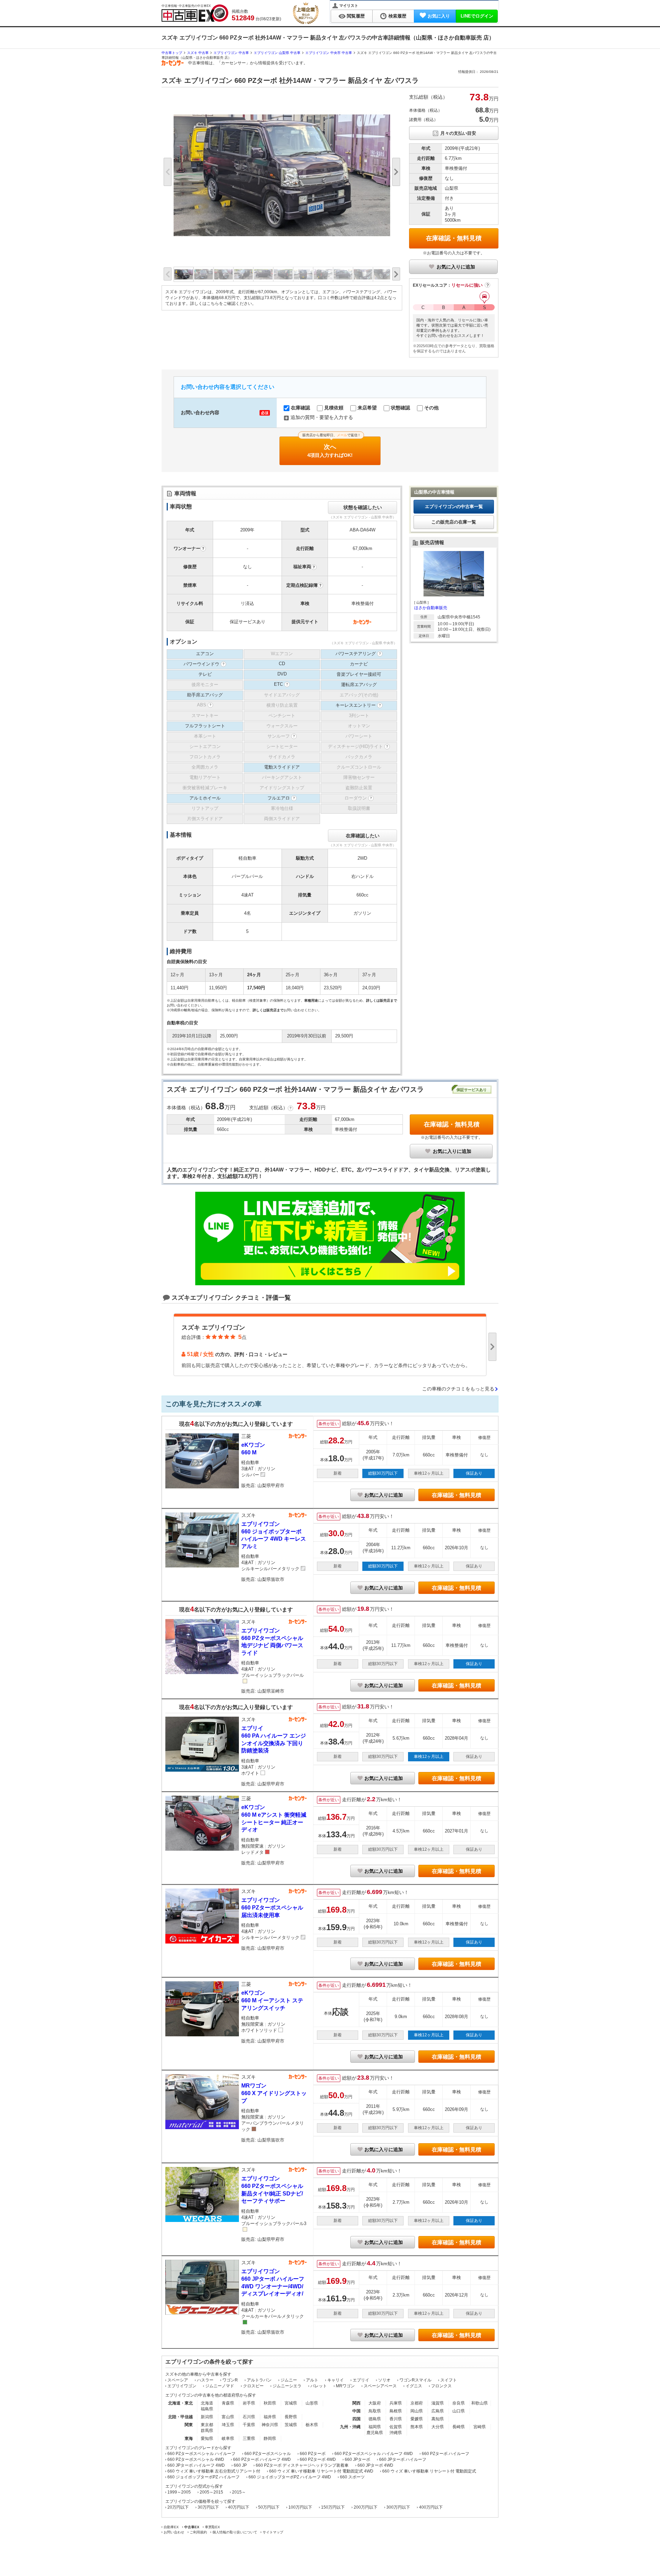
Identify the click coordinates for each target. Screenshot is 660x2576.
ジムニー (289, 2380)
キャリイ (335, 2380)
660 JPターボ (357, 2459)
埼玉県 (228, 2425)
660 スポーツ (352, 2477)
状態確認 (400, 408)
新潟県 (207, 2417)
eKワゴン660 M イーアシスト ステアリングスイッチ (272, 2000)
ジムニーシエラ (287, 2386)
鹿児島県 (375, 2433)
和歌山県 (480, 2403)
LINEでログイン (477, 16)
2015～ (239, 2492)
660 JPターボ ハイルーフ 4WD (196, 2465)
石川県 (249, 2417)
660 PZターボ (313, 2454)
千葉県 (249, 2425)
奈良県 (459, 2403)
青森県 (228, 2403)
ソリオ (384, 2380)
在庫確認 (300, 408)
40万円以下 (239, 2507)
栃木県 (312, 2425)
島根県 (396, 2411)
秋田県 (270, 2403)
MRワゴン (345, 2386)
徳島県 (375, 2419)
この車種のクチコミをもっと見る (458, 1389)
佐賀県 (396, 2427)
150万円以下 (333, 2507)
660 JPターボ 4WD (375, 2465)
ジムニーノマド (220, 2386)
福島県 (207, 2409)
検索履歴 (397, 16)
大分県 (438, 2427)
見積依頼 (333, 408)
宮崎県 (480, 2427)
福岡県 (375, 2427)
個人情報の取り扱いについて (235, 2532)
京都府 (417, 2403)
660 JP (240, 2465)
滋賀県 (438, 2403)
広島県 (438, 2411)
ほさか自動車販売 (431, 608)
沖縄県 (396, 2433)
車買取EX (212, 2527)
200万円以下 (366, 2507)
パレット (319, 2386)
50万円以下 (269, 2507)
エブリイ (361, 2380)
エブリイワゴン (182, 2386)
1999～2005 (179, 2492)
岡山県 (417, 2411)
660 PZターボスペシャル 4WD (196, 2459)
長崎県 (459, 2427)
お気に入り (439, 16)
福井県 (270, 2417)
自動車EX (171, 2527)
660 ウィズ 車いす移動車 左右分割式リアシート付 (214, 2471)
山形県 (312, 2403)
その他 (431, 408)
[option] (282, 175)
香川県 (396, 2419)
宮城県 (291, 2403)
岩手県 (249, 2403)
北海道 (207, 2403)
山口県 (459, 2411)
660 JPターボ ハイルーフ (403, 2459)
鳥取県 (375, 2411)
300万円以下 (398, 2507)
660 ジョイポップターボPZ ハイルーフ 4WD (290, 2477)
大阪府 (375, 2403)
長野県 (291, 2417)
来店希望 (366, 408)
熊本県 (417, 2427)
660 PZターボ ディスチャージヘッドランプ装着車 (302, 2465)
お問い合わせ (174, 2532)
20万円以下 (178, 2507)
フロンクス (441, 2386)
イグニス (414, 2386)
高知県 (438, 2419)
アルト (312, 2380)
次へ (331, 447)
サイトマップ (273, 2532)
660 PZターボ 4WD (318, 2459)
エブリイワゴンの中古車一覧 (454, 507)
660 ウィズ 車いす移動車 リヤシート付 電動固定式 (429, 2471)
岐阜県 (228, 2439)
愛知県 (207, 2439)
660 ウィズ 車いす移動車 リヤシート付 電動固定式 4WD (321, 2471)
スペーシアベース (380, 2386)
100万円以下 (300, 2507)
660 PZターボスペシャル (268, 2454)
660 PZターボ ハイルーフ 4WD (262, 2459)
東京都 (207, 2425)
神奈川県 (270, 2425)
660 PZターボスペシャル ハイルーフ (201, 2454)
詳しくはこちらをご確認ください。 (223, 304)
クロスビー (253, 2386)
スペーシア (178, 2380)
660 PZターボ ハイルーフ (445, 2454)
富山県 (228, 2417)
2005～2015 (211, 2492)
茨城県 (291, 2425)
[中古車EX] (195, 13)
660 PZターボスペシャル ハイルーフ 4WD (374, 2454)
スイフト (449, 2380)
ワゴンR (230, 2380)
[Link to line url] (330, 1283)
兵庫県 (396, 2403)
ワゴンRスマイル (415, 2380)
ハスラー (205, 2380)
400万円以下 (431, 2507)
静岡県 (270, 2439)
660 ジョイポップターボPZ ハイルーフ (203, 2477)
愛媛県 (417, 2419)
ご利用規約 (198, 2532)
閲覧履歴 (356, 16)
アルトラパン (259, 2380)
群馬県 (207, 2431)
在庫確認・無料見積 (454, 238)
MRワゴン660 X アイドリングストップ (274, 2093)
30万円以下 (208, 2507)
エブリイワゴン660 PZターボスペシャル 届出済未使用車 (272, 1907)
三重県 (249, 2439)
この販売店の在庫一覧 (454, 522)
